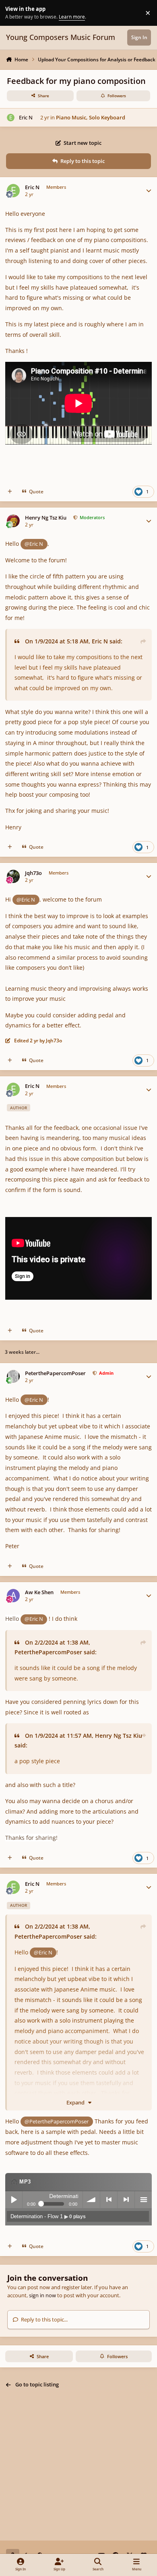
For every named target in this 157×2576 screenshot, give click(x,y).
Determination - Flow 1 (48, 2216)
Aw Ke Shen (39, 1592)
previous (109, 2200)
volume (91, 2200)
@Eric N (34, 544)
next (126, 2200)
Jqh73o (33, 873)
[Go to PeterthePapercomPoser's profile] (13, 1377)
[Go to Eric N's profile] (11, 118)
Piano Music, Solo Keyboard (91, 117)
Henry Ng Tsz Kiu (46, 518)
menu (143, 2200)
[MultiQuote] (10, 492)
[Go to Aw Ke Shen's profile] (13, 1596)
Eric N (26, 117)
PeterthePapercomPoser (55, 1373)
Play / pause (14, 2200)
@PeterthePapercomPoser (57, 2121)
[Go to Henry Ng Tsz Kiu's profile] (13, 521)
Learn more (14, 13)
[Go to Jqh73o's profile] (13, 876)
